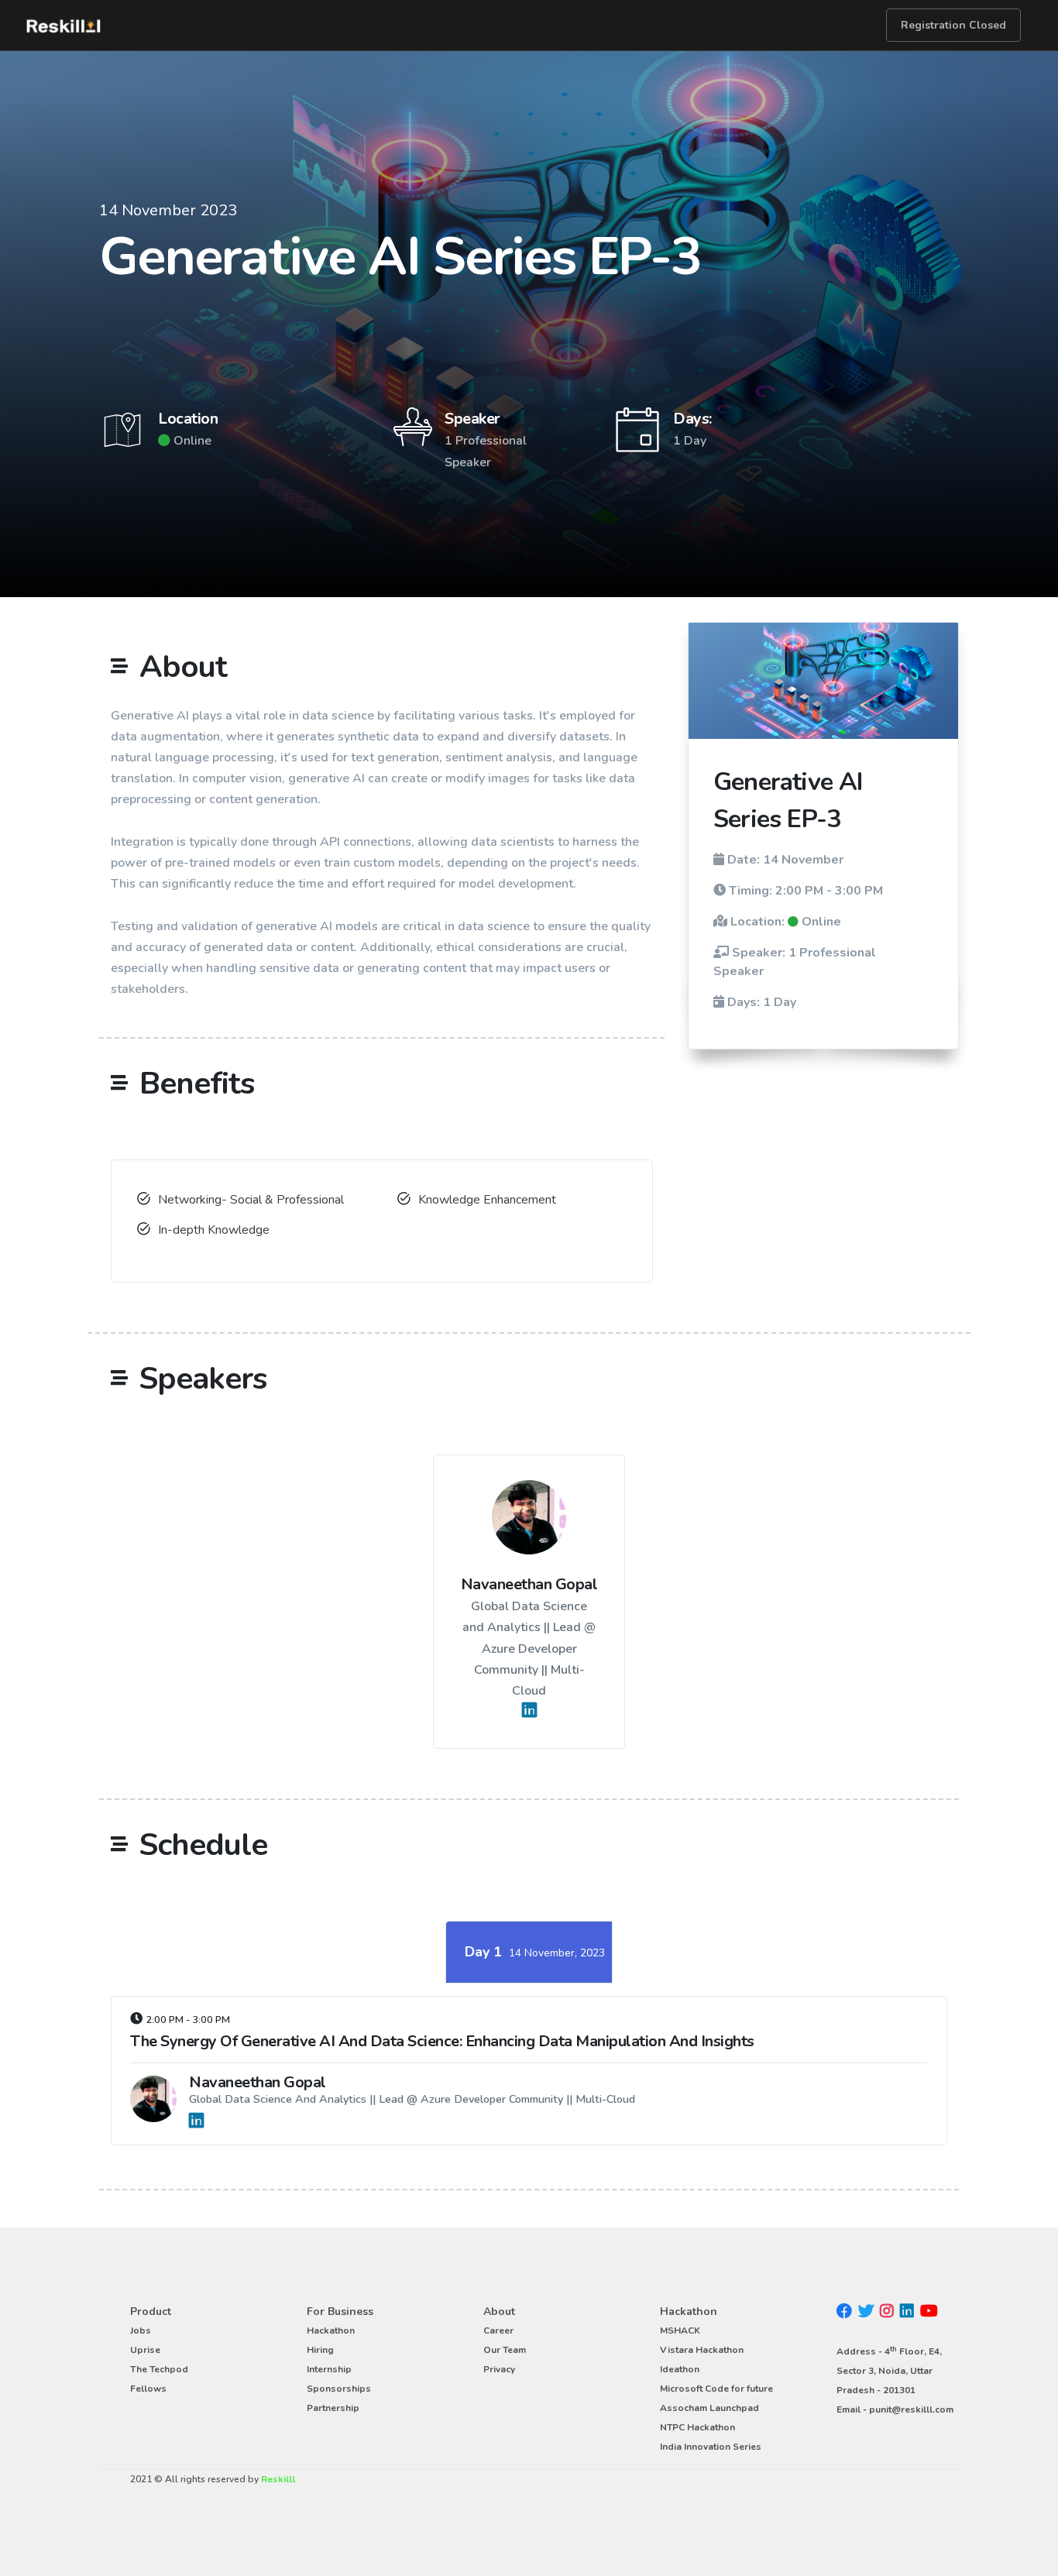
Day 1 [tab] (535, 1952)
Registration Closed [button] (953, 25)
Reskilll (278, 2479)
